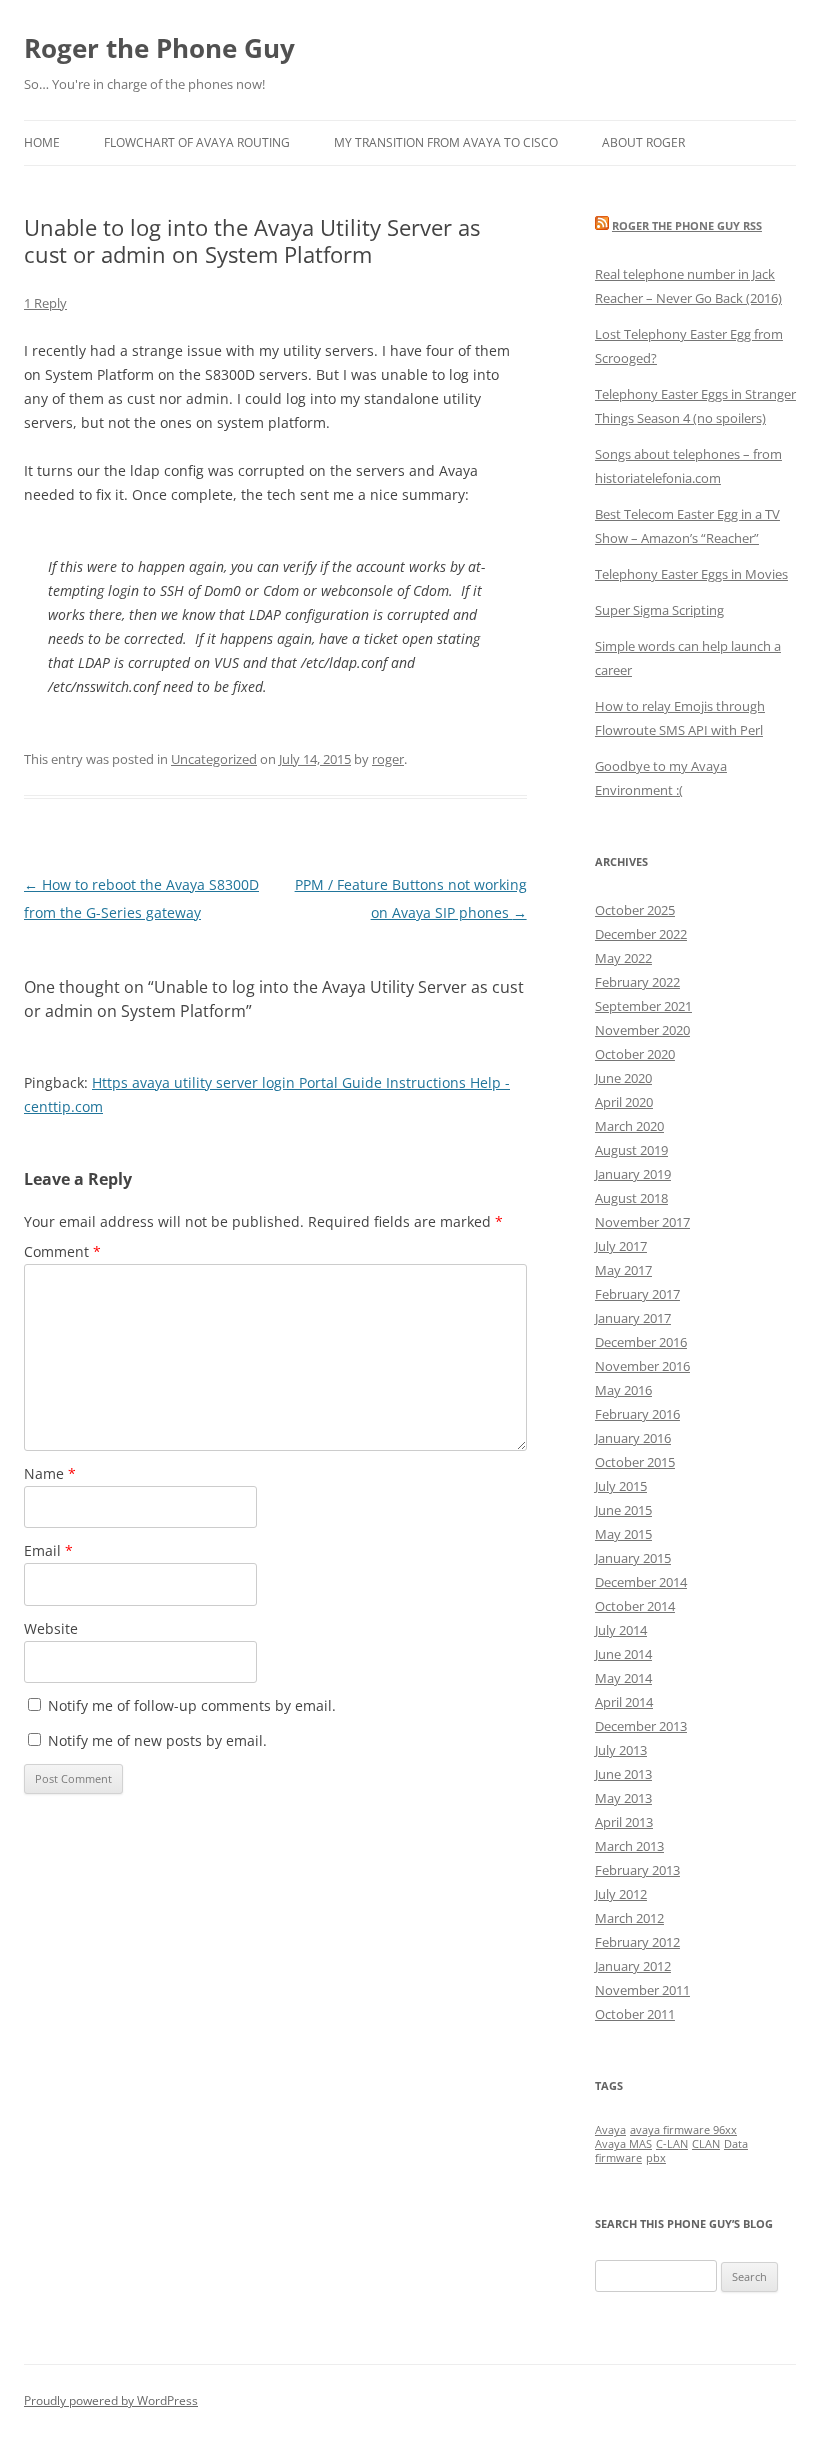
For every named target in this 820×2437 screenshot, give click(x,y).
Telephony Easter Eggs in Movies (691, 574)
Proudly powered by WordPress (111, 2400)
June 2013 (623, 1774)
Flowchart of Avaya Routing (197, 142)
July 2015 (621, 1486)
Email (48, 1550)
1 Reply (45, 303)
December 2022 (641, 934)
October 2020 (635, 1054)
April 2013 (624, 1822)
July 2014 (621, 1630)
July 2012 (621, 1894)
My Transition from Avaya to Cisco (446, 142)
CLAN (706, 2144)
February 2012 (637, 1942)
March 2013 (629, 1846)
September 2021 (643, 1006)
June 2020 (623, 1078)
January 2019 (633, 1174)
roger (388, 759)
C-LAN (672, 2144)
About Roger (643, 142)
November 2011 (642, 1990)
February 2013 (637, 1870)
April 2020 (624, 1102)
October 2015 (635, 1462)
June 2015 (623, 1510)
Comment (62, 1251)
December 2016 (641, 1342)
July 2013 (621, 1750)
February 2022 (637, 982)
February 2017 (637, 1294)
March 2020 (629, 1126)
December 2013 (641, 1726)
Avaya (610, 2130)
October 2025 (635, 910)
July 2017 (621, 1246)
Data (736, 2144)
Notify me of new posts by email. (157, 1740)
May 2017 (623, 1270)
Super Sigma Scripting (659, 610)
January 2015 (633, 1558)
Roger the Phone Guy (159, 48)
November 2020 (642, 1030)
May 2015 (623, 1534)
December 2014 (641, 1582)
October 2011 (635, 2014)
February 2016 (637, 1414)
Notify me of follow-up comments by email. (192, 1705)
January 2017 (633, 1318)
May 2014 (623, 1678)
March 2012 (629, 1918)
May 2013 (623, 1798)
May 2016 (623, 1390)
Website (51, 1628)
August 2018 (631, 1198)
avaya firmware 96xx (683, 2130)
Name (50, 1473)
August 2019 (631, 1150)
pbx (656, 2158)
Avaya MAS (623, 2144)
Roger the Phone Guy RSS (687, 225)
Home (42, 142)
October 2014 (635, 1606)
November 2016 (642, 1366)
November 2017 (642, 1222)
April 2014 (624, 1702)
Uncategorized (214, 759)
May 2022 (623, 958)
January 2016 (633, 1438)
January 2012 (633, 1966)
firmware (618, 2158)
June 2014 (623, 1654)
